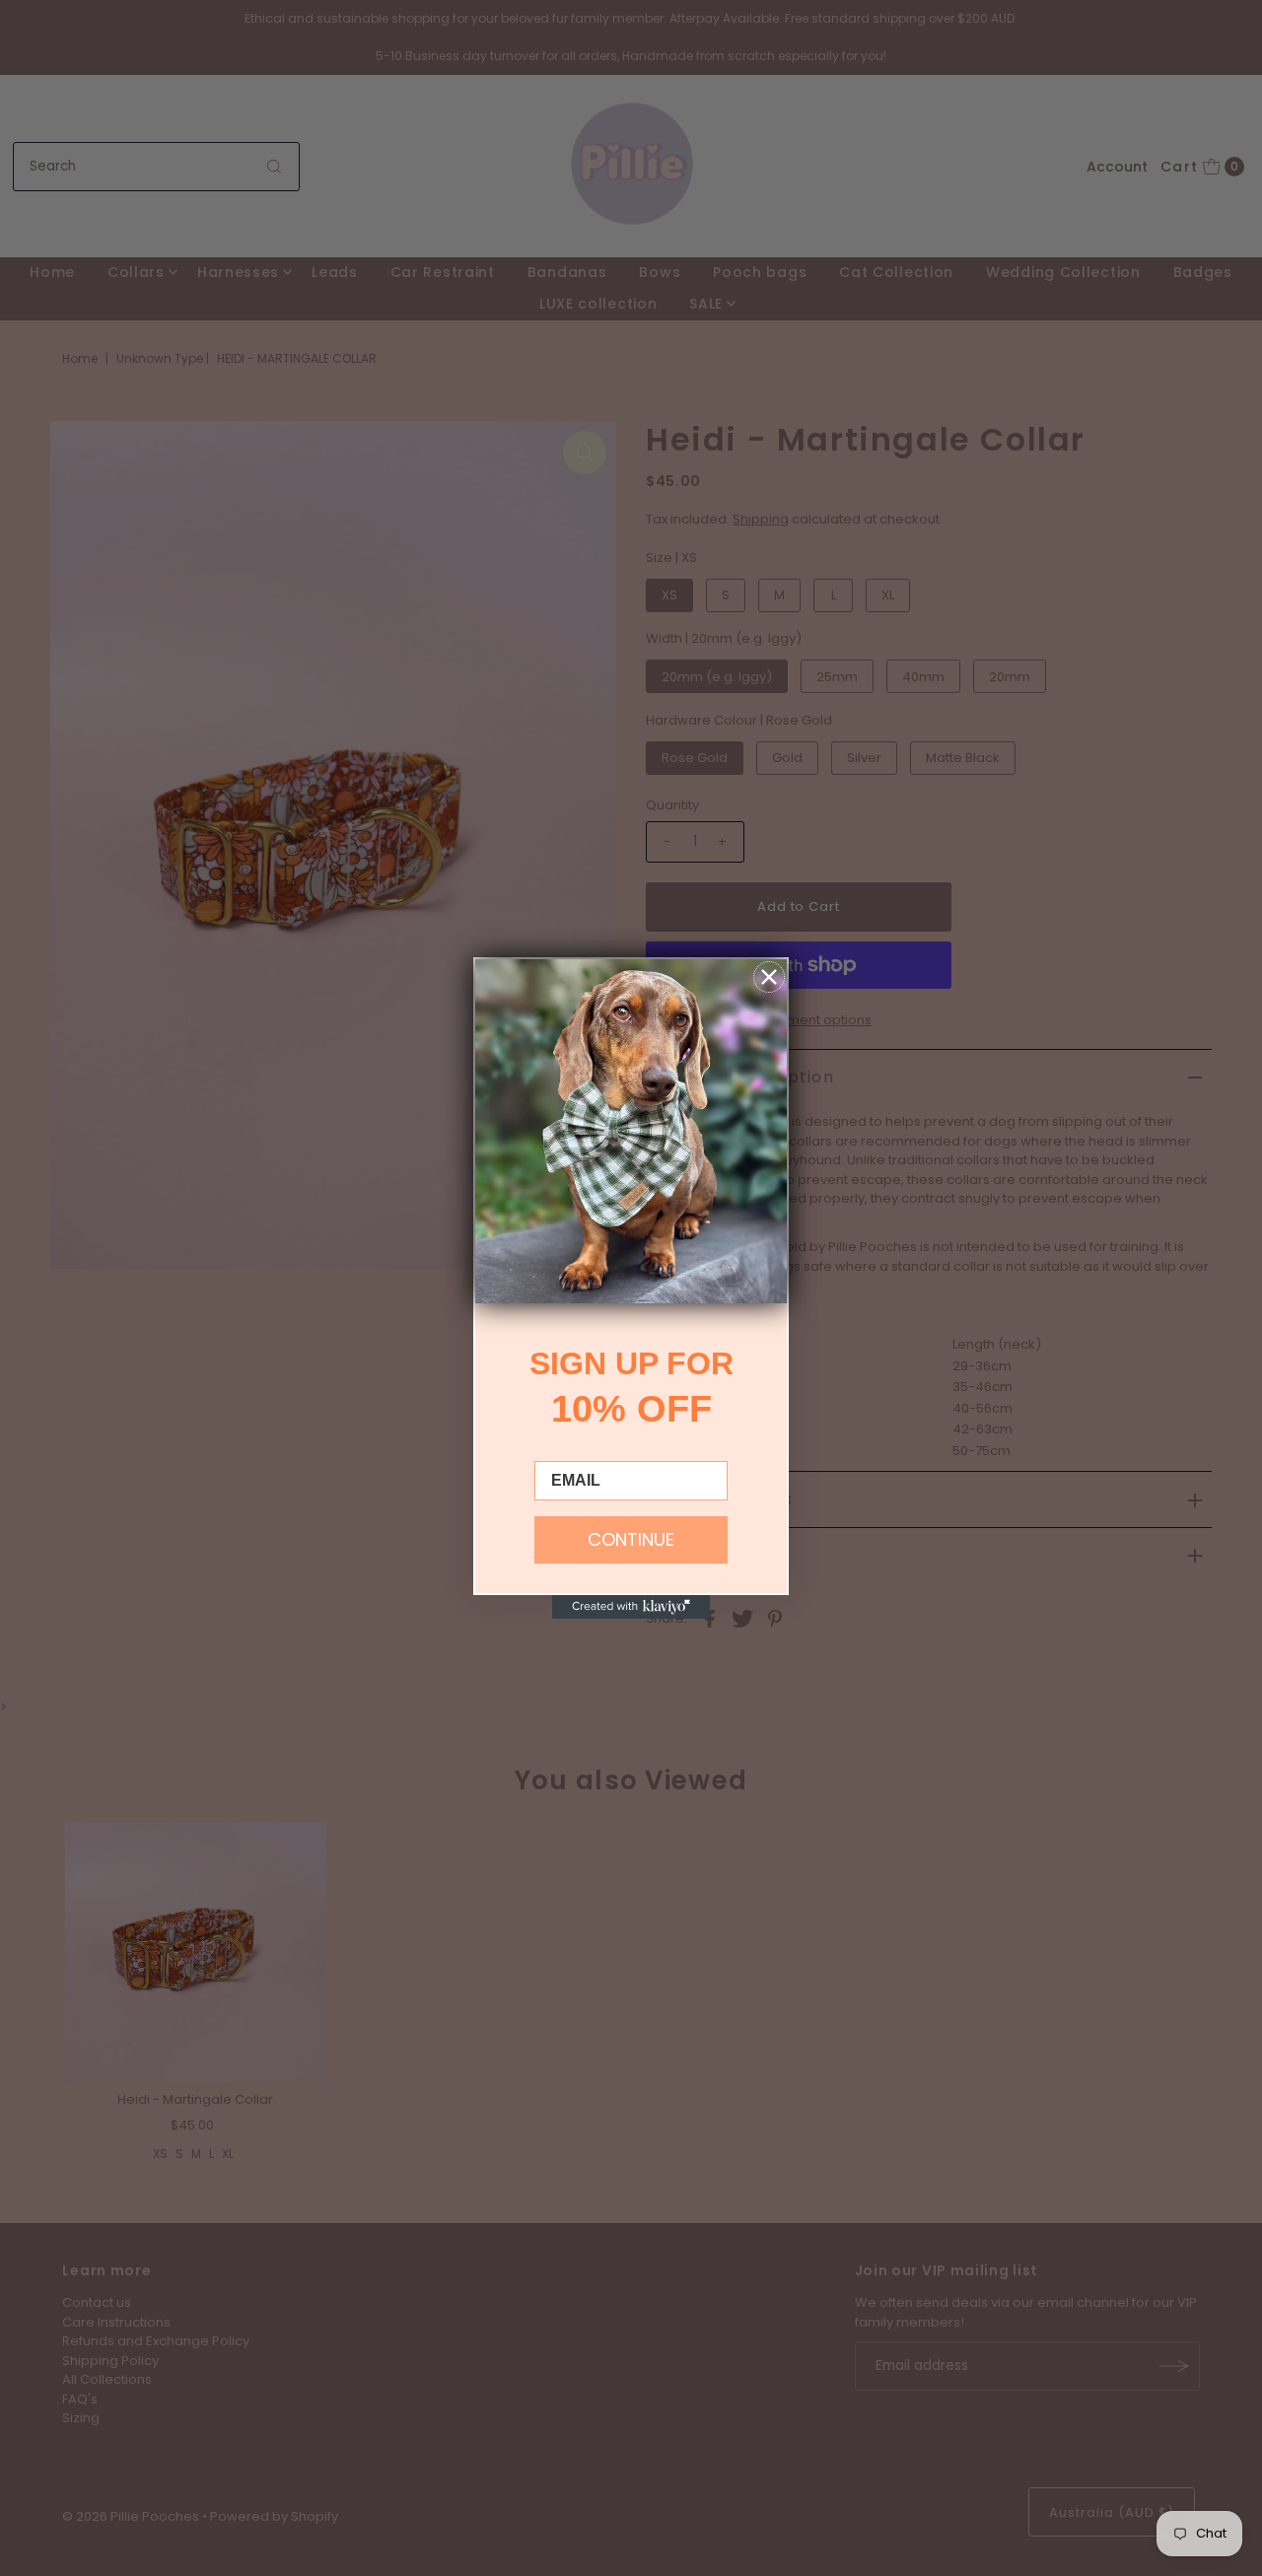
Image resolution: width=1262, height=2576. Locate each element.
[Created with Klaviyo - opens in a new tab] (631, 1607)
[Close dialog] (769, 977)
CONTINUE (631, 1539)
